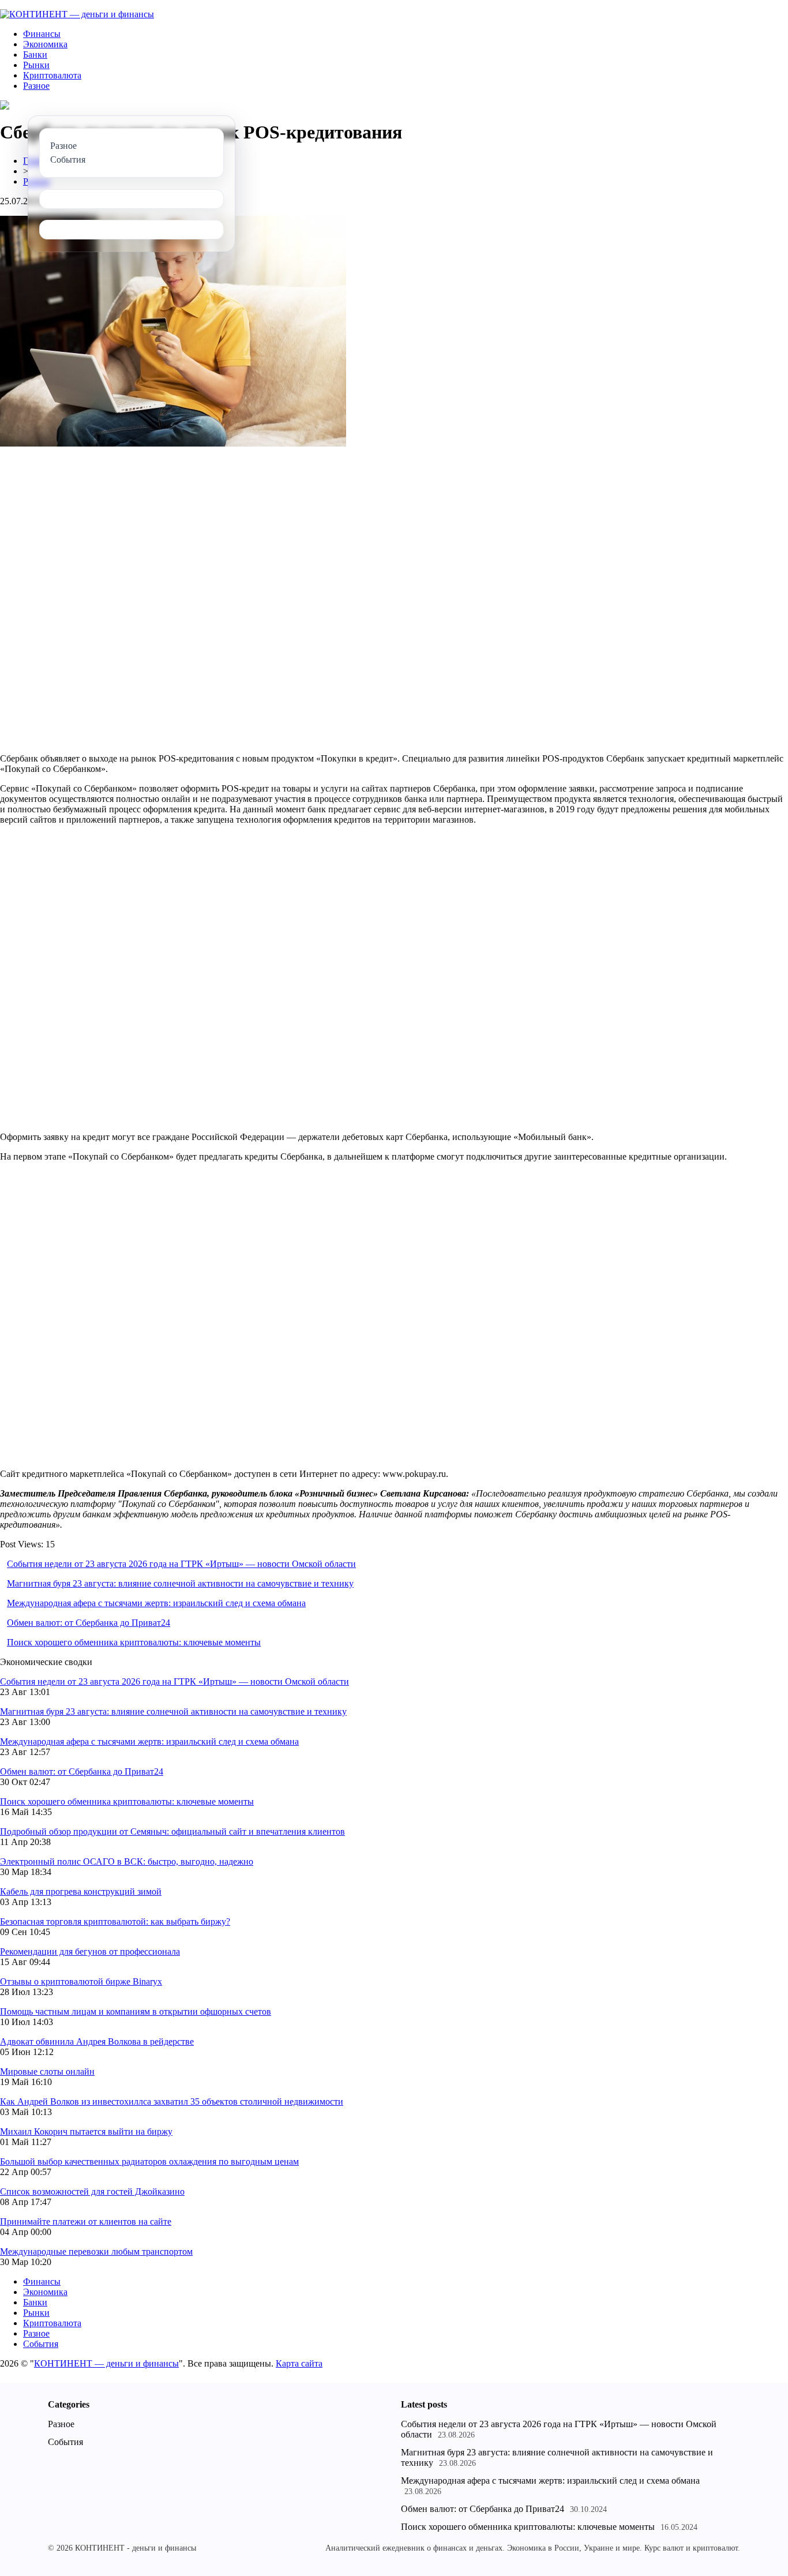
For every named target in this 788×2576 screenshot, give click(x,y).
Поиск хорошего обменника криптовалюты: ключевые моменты (134, 1642)
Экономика (45, 44)
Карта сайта (299, 2363)
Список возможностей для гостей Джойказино (92, 2191)
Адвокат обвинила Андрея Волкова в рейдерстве (97, 2041)
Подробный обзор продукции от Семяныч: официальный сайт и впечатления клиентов (172, 1831)
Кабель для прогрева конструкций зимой (81, 1891)
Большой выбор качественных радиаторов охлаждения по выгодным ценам (149, 2161)
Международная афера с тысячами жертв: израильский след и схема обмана (156, 1603)
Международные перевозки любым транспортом (96, 2251)
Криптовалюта (52, 75)
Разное (36, 86)
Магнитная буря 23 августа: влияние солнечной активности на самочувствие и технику (180, 1583)
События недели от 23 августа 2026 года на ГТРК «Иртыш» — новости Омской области (181, 1564)
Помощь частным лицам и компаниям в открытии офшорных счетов (136, 2011)
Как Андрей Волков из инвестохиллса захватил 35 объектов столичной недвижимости (172, 2101)
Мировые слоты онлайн (47, 2071)
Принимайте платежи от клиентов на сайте (86, 2221)
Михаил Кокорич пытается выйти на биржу (86, 2131)
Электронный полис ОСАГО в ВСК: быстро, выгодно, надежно (127, 1861)
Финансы (42, 34)
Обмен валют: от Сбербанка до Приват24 (89, 1623)
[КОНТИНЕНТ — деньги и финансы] (77, 14)
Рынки (36, 65)
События (41, 2344)
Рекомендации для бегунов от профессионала (90, 1951)
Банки (35, 55)
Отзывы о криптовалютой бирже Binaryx (81, 1981)
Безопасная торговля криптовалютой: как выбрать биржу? (115, 1921)
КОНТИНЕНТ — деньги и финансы (106, 2363)
